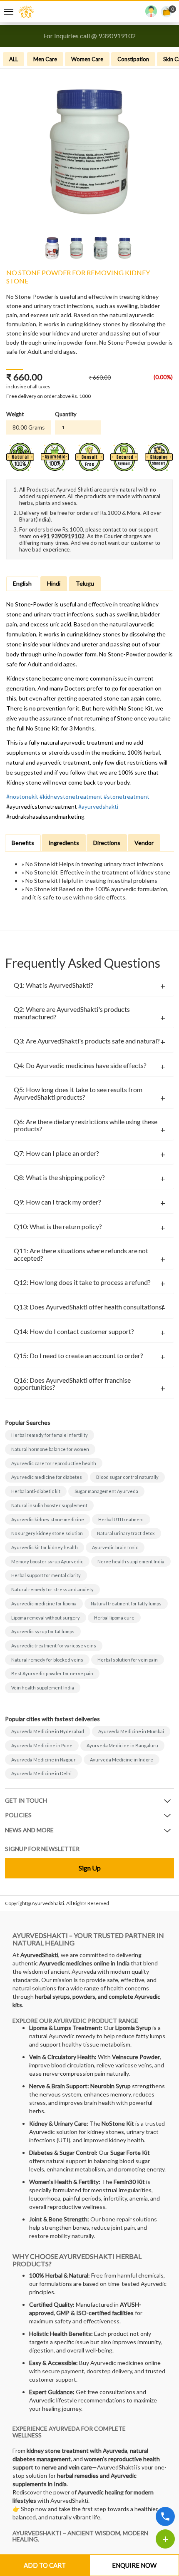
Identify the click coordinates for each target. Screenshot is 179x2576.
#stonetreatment (127, 796)
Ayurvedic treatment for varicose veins (54, 1646)
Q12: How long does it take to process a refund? (82, 1282)
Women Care (87, 59)
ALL (14, 59)
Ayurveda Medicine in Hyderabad (48, 1731)
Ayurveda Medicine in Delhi (41, 1773)
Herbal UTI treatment (121, 1519)
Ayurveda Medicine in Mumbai (131, 1731)
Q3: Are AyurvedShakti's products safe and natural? (87, 1041)
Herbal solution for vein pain (128, 1660)
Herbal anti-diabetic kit (36, 1491)
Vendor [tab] (144, 843)
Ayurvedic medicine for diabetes (47, 1477)
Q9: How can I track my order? (57, 1202)
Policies (18, 1815)
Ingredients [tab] (64, 843)
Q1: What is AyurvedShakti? (53, 985)
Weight (15, 414)
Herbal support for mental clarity (46, 1575)
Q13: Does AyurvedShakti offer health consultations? (89, 1307)
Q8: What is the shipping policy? (59, 1177)
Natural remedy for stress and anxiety (52, 1589)
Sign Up (90, 1868)
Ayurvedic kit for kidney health (45, 1547)
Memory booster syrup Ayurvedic (47, 1561)
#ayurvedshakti (98, 806)
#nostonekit (22, 796)
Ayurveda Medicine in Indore (122, 1760)
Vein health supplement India (43, 1688)
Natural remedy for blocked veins (47, 1660)
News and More (29, 1830)
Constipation (133, 59)
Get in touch (26, 1800)
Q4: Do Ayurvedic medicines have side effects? (80, 1066)
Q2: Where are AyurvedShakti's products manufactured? (72, 1013)
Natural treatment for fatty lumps (126, 1603)
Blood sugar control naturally (127, 1477)
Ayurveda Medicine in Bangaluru (122, 1745)
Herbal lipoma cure (114, 1618)
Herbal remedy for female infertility (50, 1435)
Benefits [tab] (23, 843)
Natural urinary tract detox (126, 1533)
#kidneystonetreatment (71, 796)
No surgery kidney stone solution (47, 1533)
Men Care (45, 59)
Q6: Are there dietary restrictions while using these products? (86, 1125)
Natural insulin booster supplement (49, 1505)
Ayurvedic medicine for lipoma (44, 1603)
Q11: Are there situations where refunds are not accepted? (81, 1254)
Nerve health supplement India (131, 1561)
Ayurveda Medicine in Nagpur (44, 1760)
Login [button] (151, 13)
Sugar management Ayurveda (106, 1491)
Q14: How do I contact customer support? (74, 1331)
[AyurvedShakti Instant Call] (165, 2516)
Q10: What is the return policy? (58, 1227)
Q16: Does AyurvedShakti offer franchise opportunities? (72, 1384)
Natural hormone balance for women (50, 1449)
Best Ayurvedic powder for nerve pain (52, 1673)
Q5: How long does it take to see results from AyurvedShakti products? (78, 1093)
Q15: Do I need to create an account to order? (78, 1356)
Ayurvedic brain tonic (115, 1547)
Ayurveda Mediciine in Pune (42, 1745)
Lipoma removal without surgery (46, 1618)
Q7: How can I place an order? (56, 1153)
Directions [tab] (107, 843)
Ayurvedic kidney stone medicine (48, 1519)
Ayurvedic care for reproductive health (54, 1463)
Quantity (66, 414)
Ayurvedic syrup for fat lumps (43, 1631)
